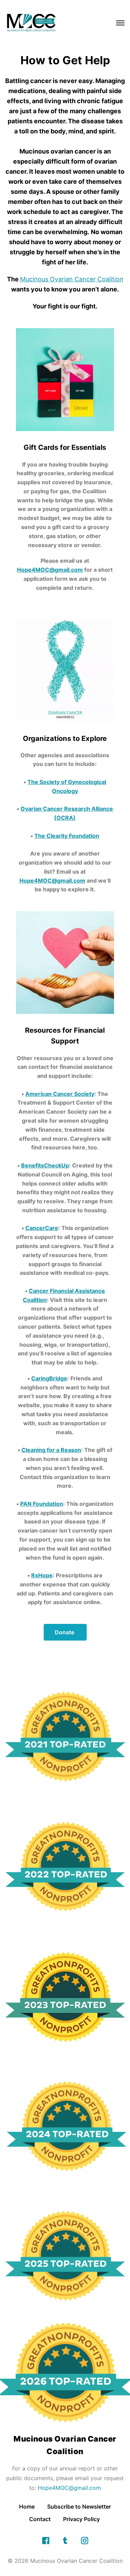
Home (27, 2507)
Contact (40, 2519)
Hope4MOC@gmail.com (69, 2488)
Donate (65, 1632)
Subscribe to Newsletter (79, 2507)
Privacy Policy (82, 2519)
